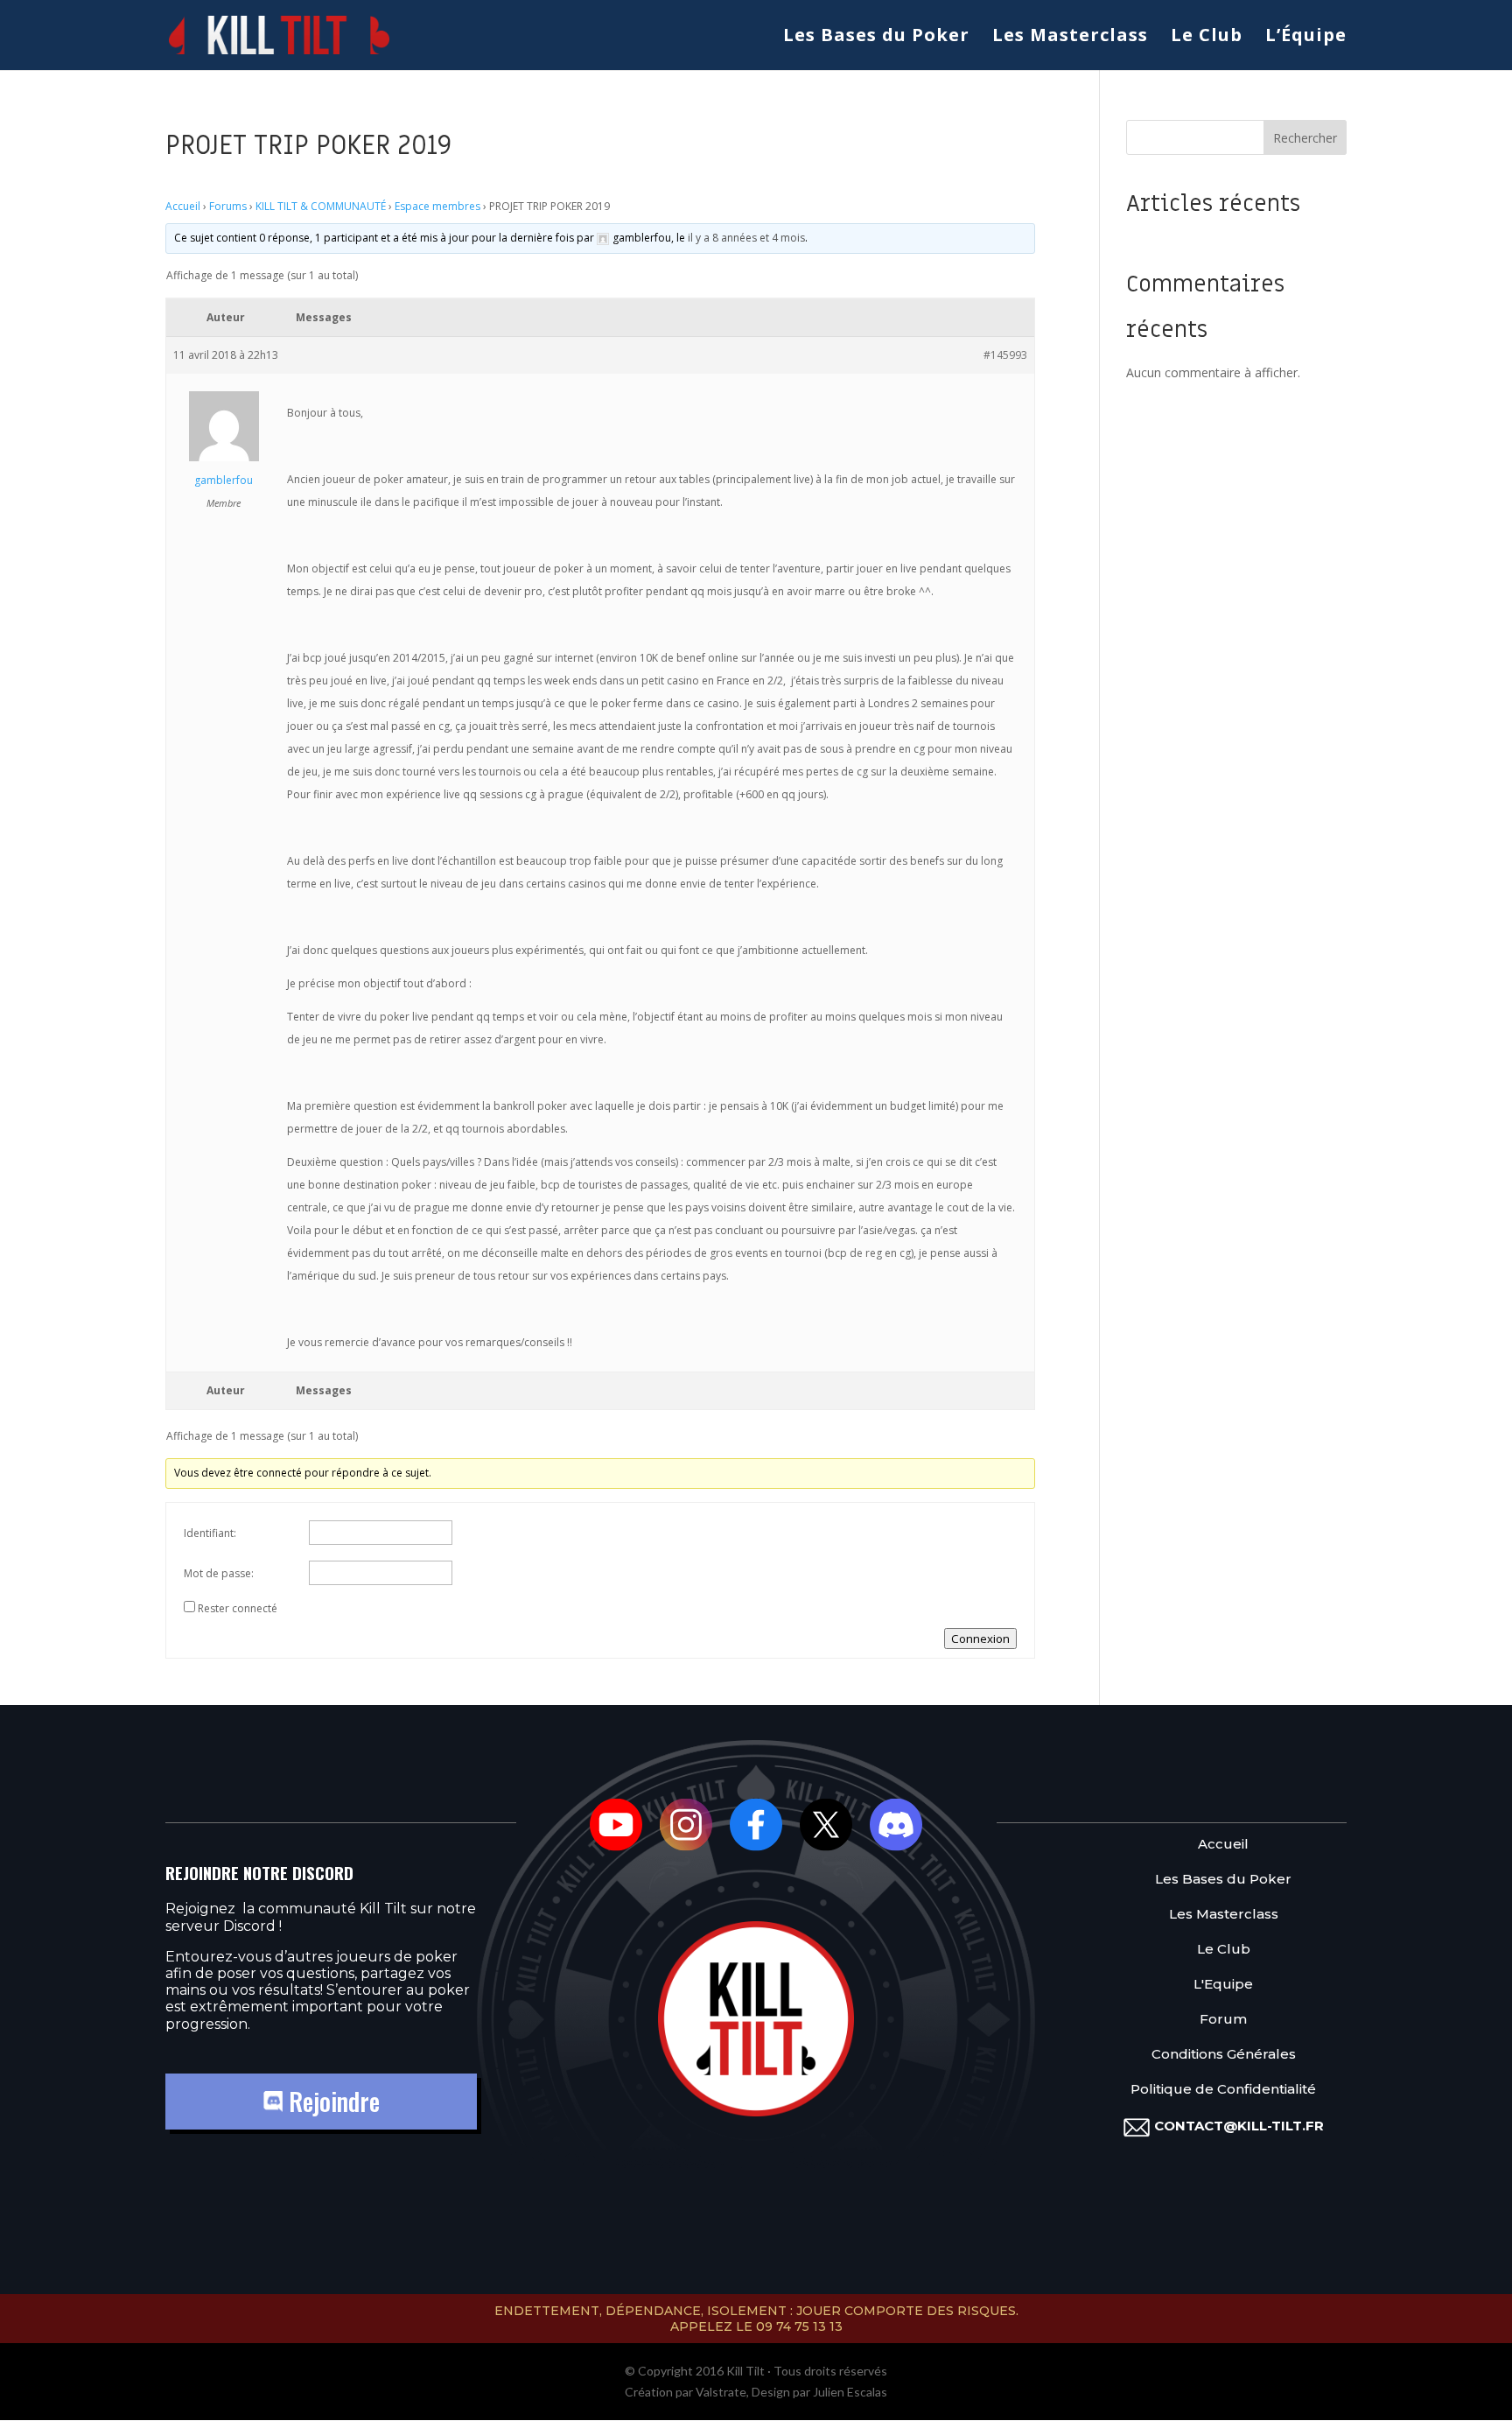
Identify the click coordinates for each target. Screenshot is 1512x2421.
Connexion (980, 1639)
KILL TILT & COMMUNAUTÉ (321, 206)
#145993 (1005, 355)
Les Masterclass (1070, 38)
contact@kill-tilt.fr (1239, 2126)
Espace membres (437, 206)
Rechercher (1305, 138)
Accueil (183, 206)
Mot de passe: (219, 1573)
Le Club (1207, 38)
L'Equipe (1223, 1985)
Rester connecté (238, 1608)
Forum (1223, 2020)
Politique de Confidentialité (1223, 2090)
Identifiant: (210, 1533)
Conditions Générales (1224, 2055)
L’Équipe (1306, 38)
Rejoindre (331, 2101)
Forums (228, 206)
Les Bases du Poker (876, 38)
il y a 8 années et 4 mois (746, 238)
